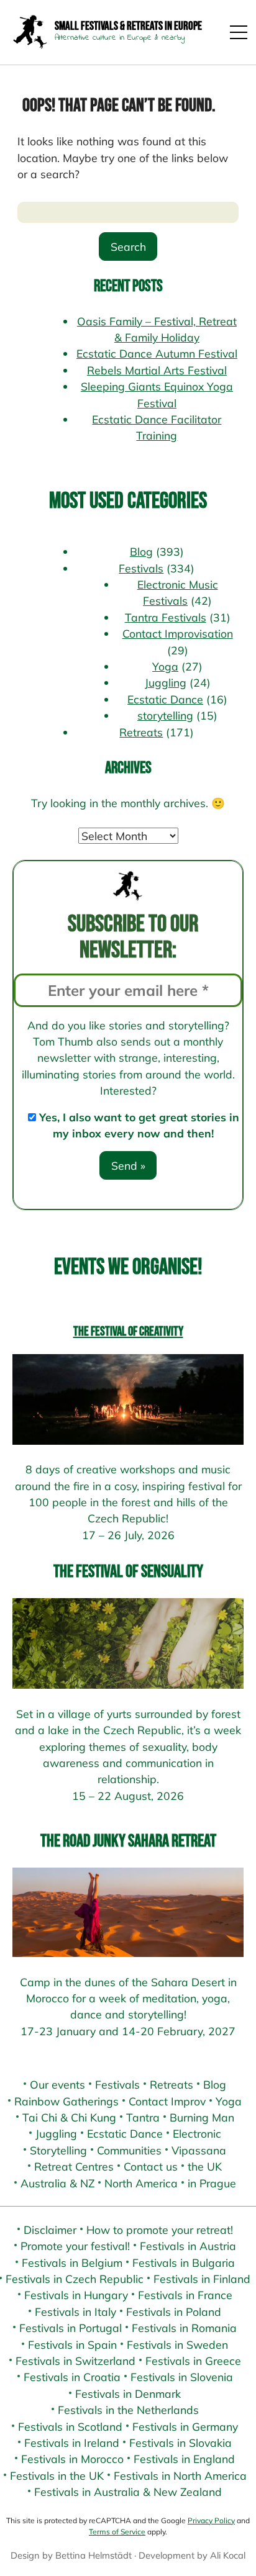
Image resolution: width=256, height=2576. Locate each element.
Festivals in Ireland (72, 2443)
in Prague (212, 2183)
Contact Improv (167, 2101)
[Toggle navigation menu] (239, 32)
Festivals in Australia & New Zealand (128, 2492)
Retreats (141, 732)
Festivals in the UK (57, 2475)
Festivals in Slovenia (182, 2377)
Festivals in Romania (184, 2328)
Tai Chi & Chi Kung (69, 2117)
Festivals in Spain (72, 2344)
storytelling (165, 715)
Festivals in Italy (75, 2312)
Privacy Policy (211, 2520)
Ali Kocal (228, 2555)
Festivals (141, 568)
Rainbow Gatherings (66, 2101)
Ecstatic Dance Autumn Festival (157, 353)
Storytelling (58, 2150)
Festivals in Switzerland (75, 2361)
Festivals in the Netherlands (128, 2410)
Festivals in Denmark (128, 2393)
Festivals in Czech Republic (75, 2279)
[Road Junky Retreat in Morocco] (128, 1912)
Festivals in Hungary (76, 2295)
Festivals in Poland (174, 2312)
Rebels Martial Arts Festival (157, 370)
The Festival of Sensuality (128, 1572)
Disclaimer (50, 2230)
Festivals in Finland (202, 2279)
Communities (129, 2150)
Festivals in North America (180, 2475)
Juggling (166, 682)
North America (141, 2183)
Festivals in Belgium (72, 2262)
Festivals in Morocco (72, 2459)
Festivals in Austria (188, 2246)
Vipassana (199, 2150)
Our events (57, 2084)
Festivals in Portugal (71, 2328)
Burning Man (202, 2117)
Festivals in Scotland (70, 2426)
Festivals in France (185, 2295)
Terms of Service (117, 2532)
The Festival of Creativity (128, 1331)
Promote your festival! (75, 2246)
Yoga (165, 666)
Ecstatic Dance (165, 699)
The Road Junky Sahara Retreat (128, 1841)
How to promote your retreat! (160, 2230)
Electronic (197, 2133)
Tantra (143, 2117)
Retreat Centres (74, 2166)
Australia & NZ (57, 2183)
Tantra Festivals (166, 617)
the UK (205, 2166)
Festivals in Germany (185, 2426)
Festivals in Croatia (72, 2377)
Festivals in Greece (193, 2361)
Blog (141, 551)
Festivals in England (184, 2459)
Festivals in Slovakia (181, 2443)
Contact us (151, 2166)
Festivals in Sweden (177, 2344)
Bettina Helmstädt (94, 2555)
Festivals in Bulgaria (184, 2262)
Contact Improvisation (178, 633)
